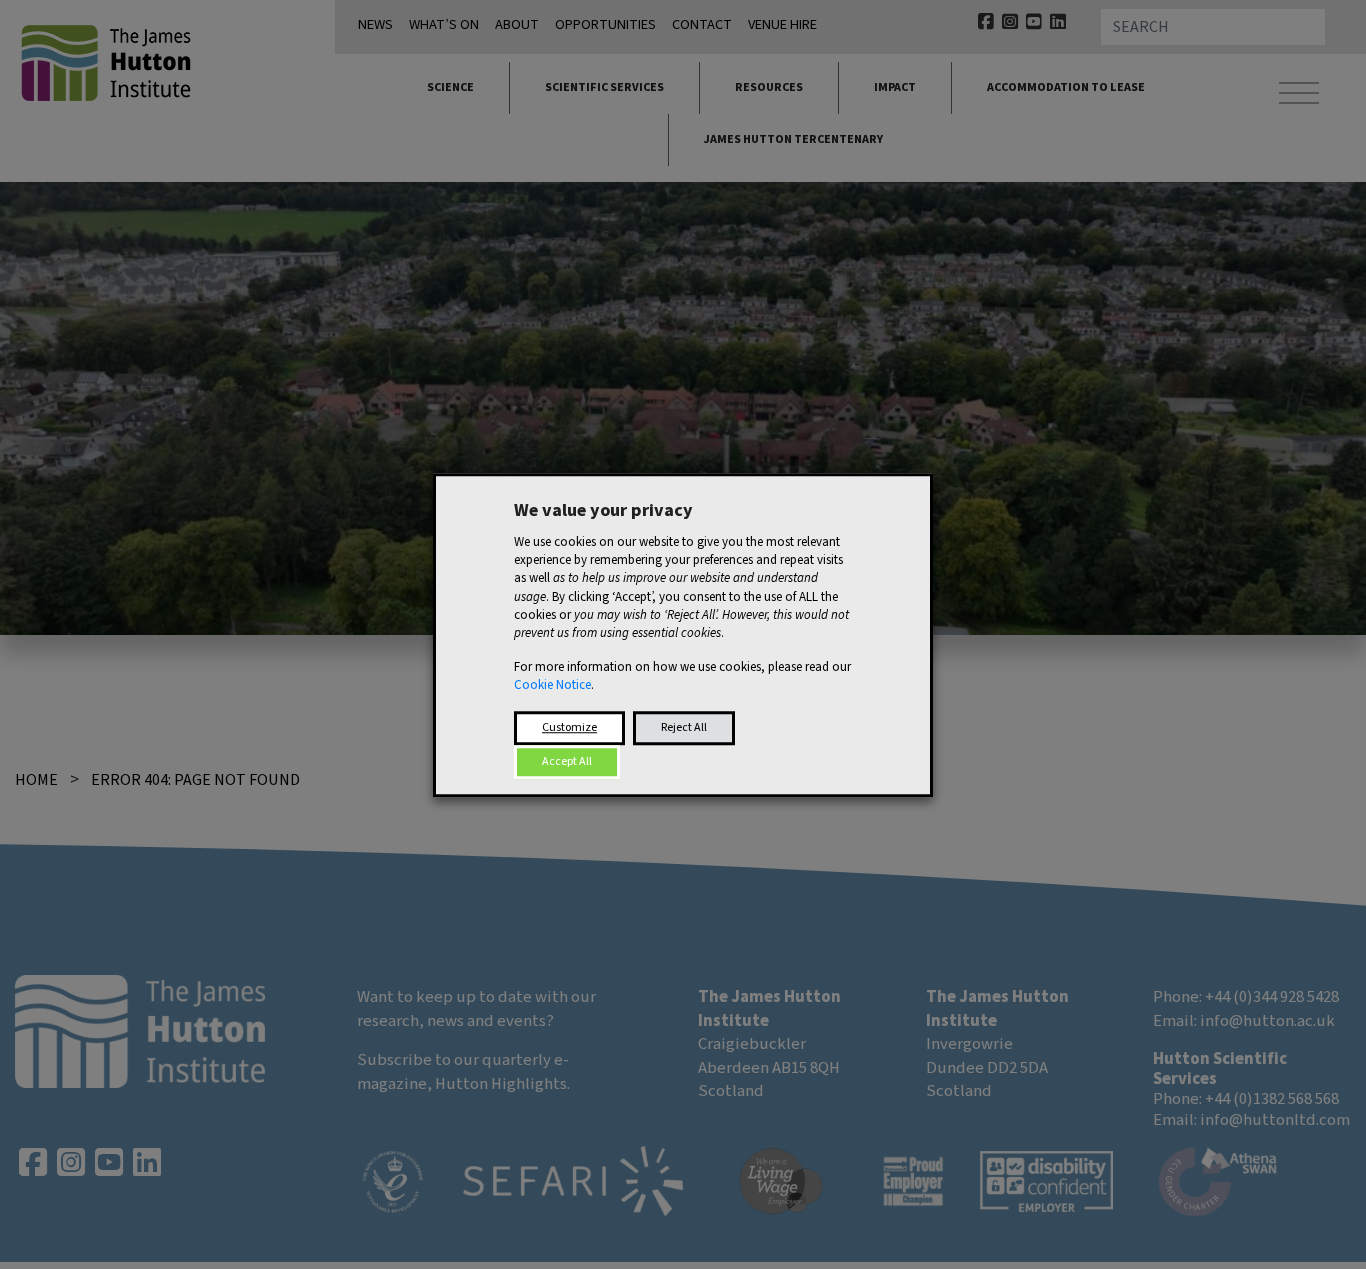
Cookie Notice (552, 685)
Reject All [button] (684, 726)
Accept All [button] (567, 760)
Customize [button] (569, 726)
